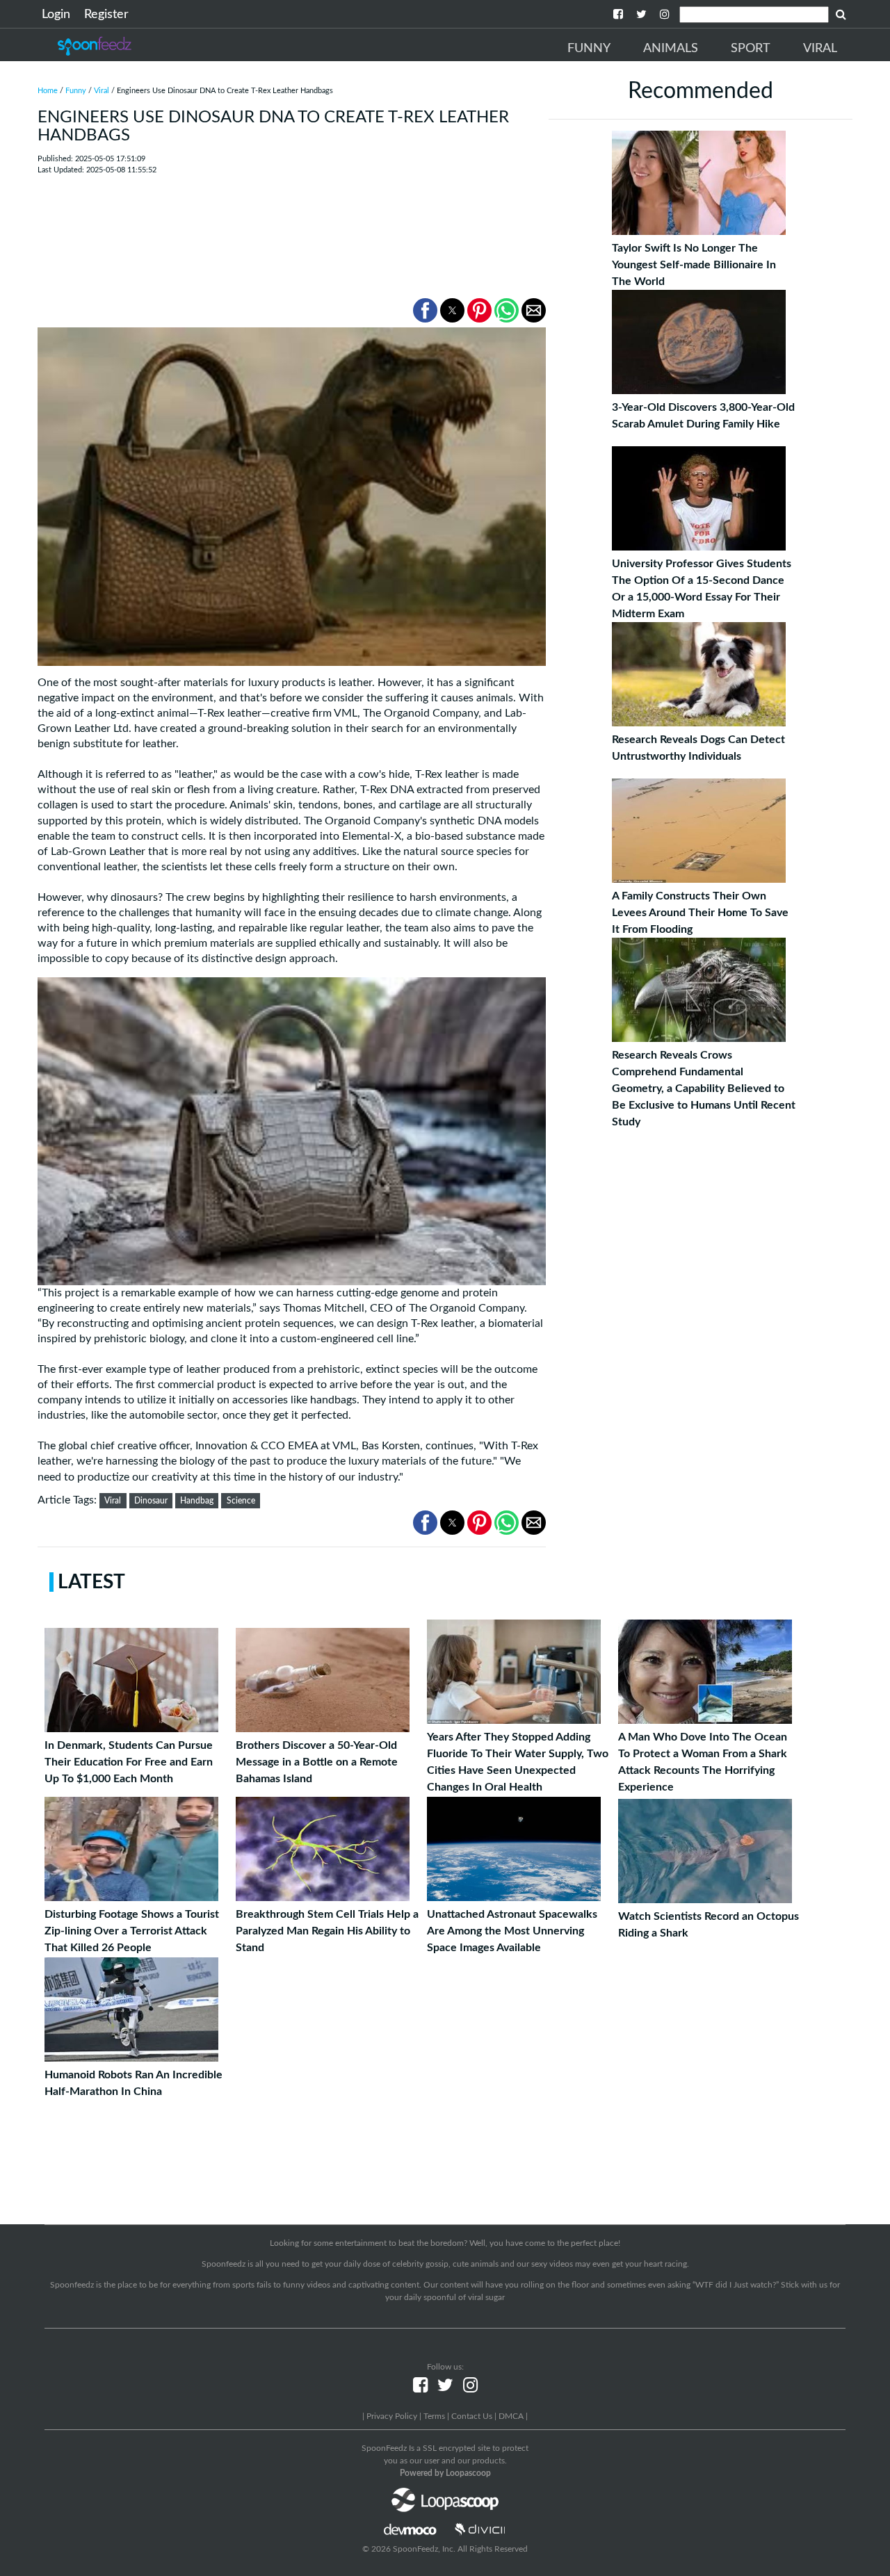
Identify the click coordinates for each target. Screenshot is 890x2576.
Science (241, 1501)
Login (56, 15)
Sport (751, 49)
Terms (434, 2416)
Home (48, 91)
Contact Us (472, 2416)
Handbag (197, 1501)
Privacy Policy (392, 2416)
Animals (671, 49)
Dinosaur (151, 1501)
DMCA (511, 2416)
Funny (589, 49)
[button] (425, 310)
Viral (820, 49)
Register (106, 15)
